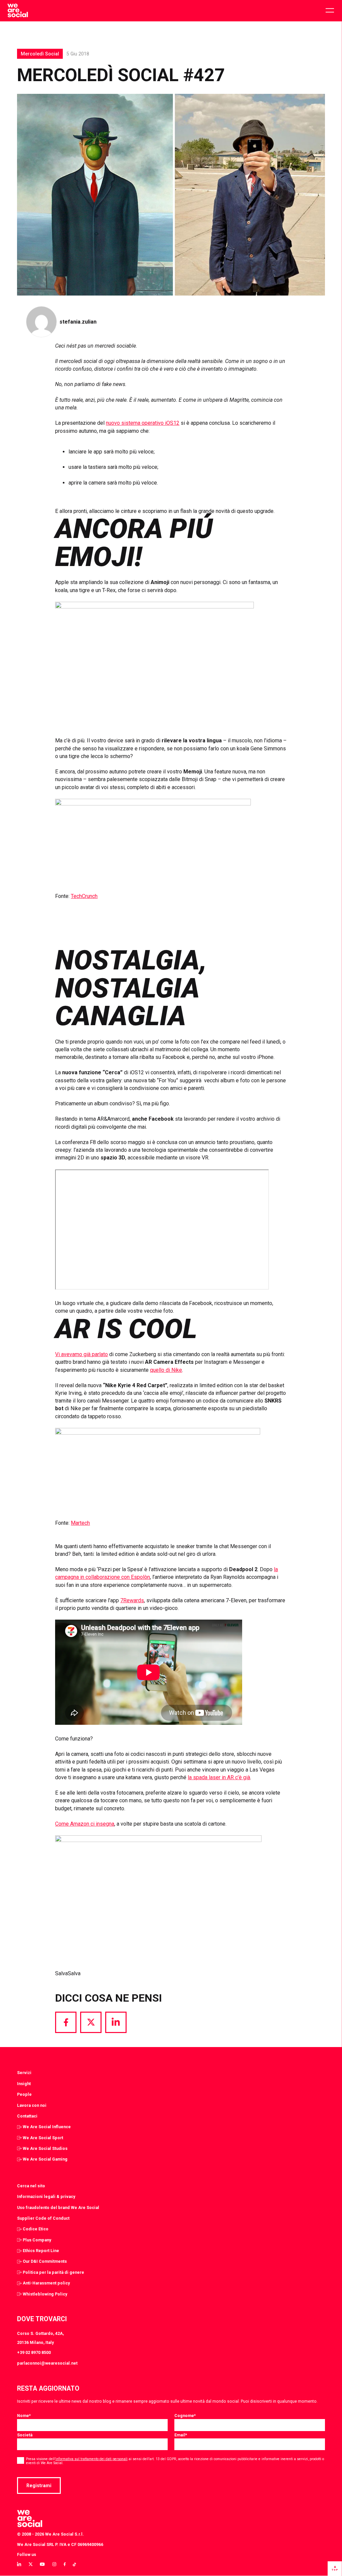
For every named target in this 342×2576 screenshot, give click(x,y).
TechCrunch (84, 896)
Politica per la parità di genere (53, 2272)
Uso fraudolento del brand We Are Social (58, 2207)
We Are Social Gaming (45, 2159)
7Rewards (132, 1600)
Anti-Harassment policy (46, 2283)
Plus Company (37, 2240)
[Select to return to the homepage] (18, 11)
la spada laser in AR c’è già (219, 1777)
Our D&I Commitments (45, 2261)
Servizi (24, 2073)
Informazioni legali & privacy (46, 2196)
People (24, 2094)
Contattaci (27, 2116)
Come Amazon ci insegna (85, 1824)
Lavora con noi (32, 2105)
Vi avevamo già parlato (81, 1354)
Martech (80, 1523)
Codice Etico (36, 2229)
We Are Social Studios (45, 2148)
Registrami (39, 2486)
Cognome (185, 2416)
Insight (24, 2084)
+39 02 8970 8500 (34, 2352)
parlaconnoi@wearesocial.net (47, 2363)
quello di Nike (166, 1370)
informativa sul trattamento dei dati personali (92, 2459)
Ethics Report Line (41, 2251)
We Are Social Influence (47, 2127)
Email (181, 2435)
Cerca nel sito (31, 2186)
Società (25, 2435)
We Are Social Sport (43, 2138)
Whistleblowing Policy (45, 2294)
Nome (24, 2416)
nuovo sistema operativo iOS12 (143, 423)
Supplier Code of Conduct (43, 2218)
